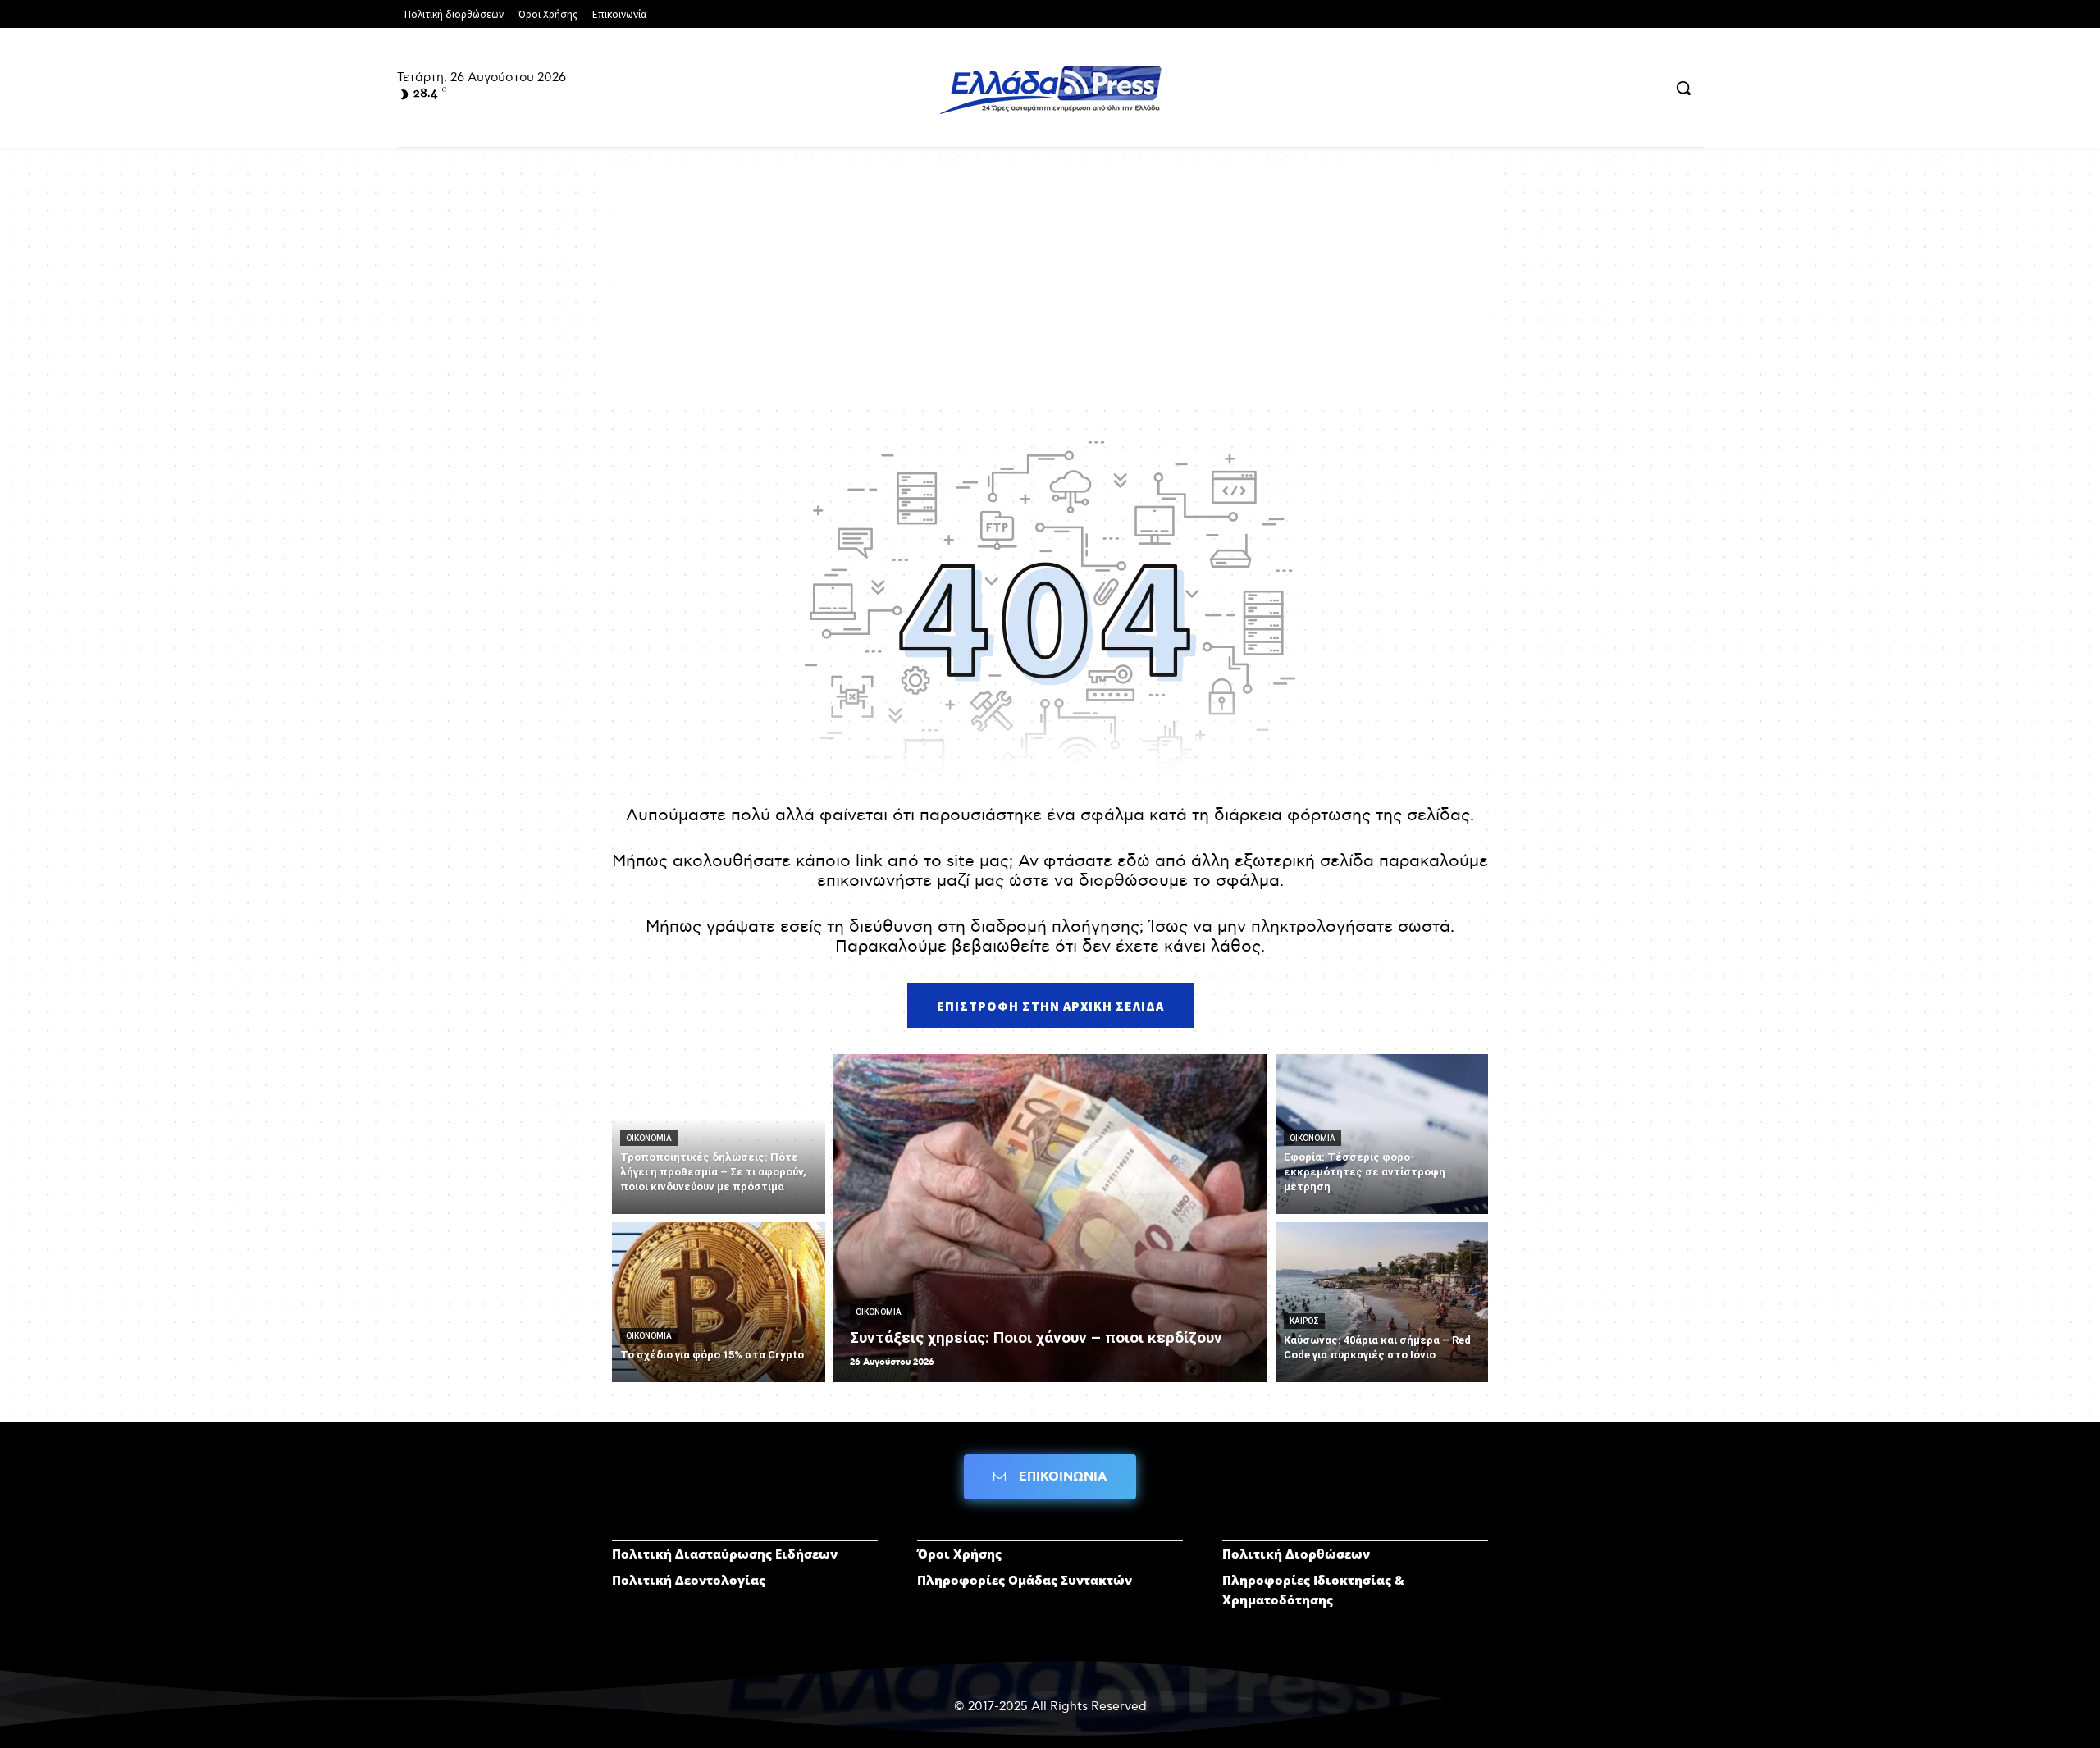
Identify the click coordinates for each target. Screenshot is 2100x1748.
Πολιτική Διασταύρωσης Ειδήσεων (725, 1554)
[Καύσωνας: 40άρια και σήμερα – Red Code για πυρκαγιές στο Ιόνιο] (1382, 1302)
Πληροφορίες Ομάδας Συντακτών (1025, 1580)
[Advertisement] (1050, 287)
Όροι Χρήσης (959, 1554)
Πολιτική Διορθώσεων (1296, 1554)
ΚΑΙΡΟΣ (1304, 1321)
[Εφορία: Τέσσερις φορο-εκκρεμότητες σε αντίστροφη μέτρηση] (1382, 1134)
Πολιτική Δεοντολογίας (689, 1580)
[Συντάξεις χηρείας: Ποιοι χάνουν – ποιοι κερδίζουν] (1050, 1218)
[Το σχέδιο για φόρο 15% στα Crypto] (719, 1302)
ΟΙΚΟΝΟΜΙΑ (649, 1138)
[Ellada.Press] (1050, 89)
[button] (1683, 88)
